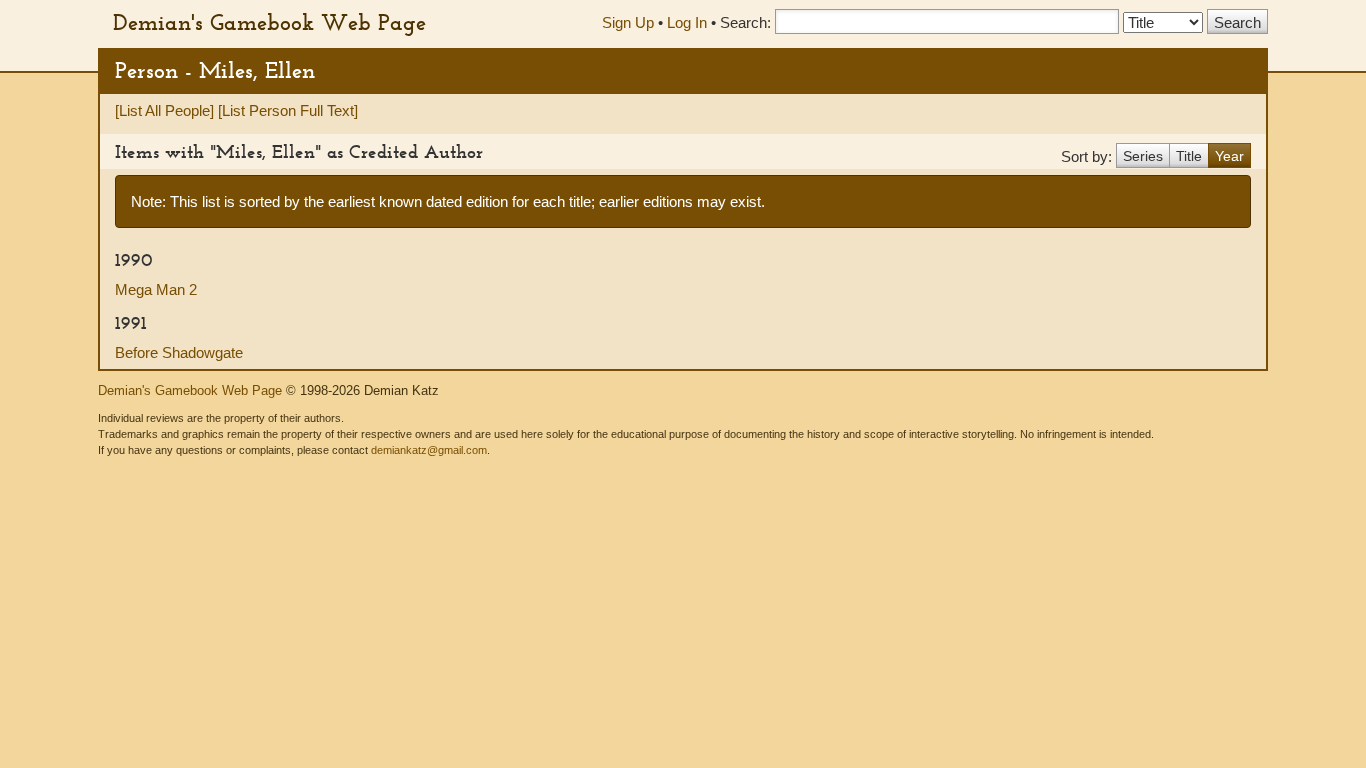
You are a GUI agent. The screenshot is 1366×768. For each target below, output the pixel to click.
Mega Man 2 (156, 289)
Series (1143, 156)
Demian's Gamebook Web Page (269, 22)
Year (1229, 156)
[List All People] (164, 110)
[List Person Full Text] (288, 110)
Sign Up (628, 22)
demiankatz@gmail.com (429, 450)
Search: (745, 22)
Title (1189, 156)
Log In (687, 22)
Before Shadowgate (179, 352)
